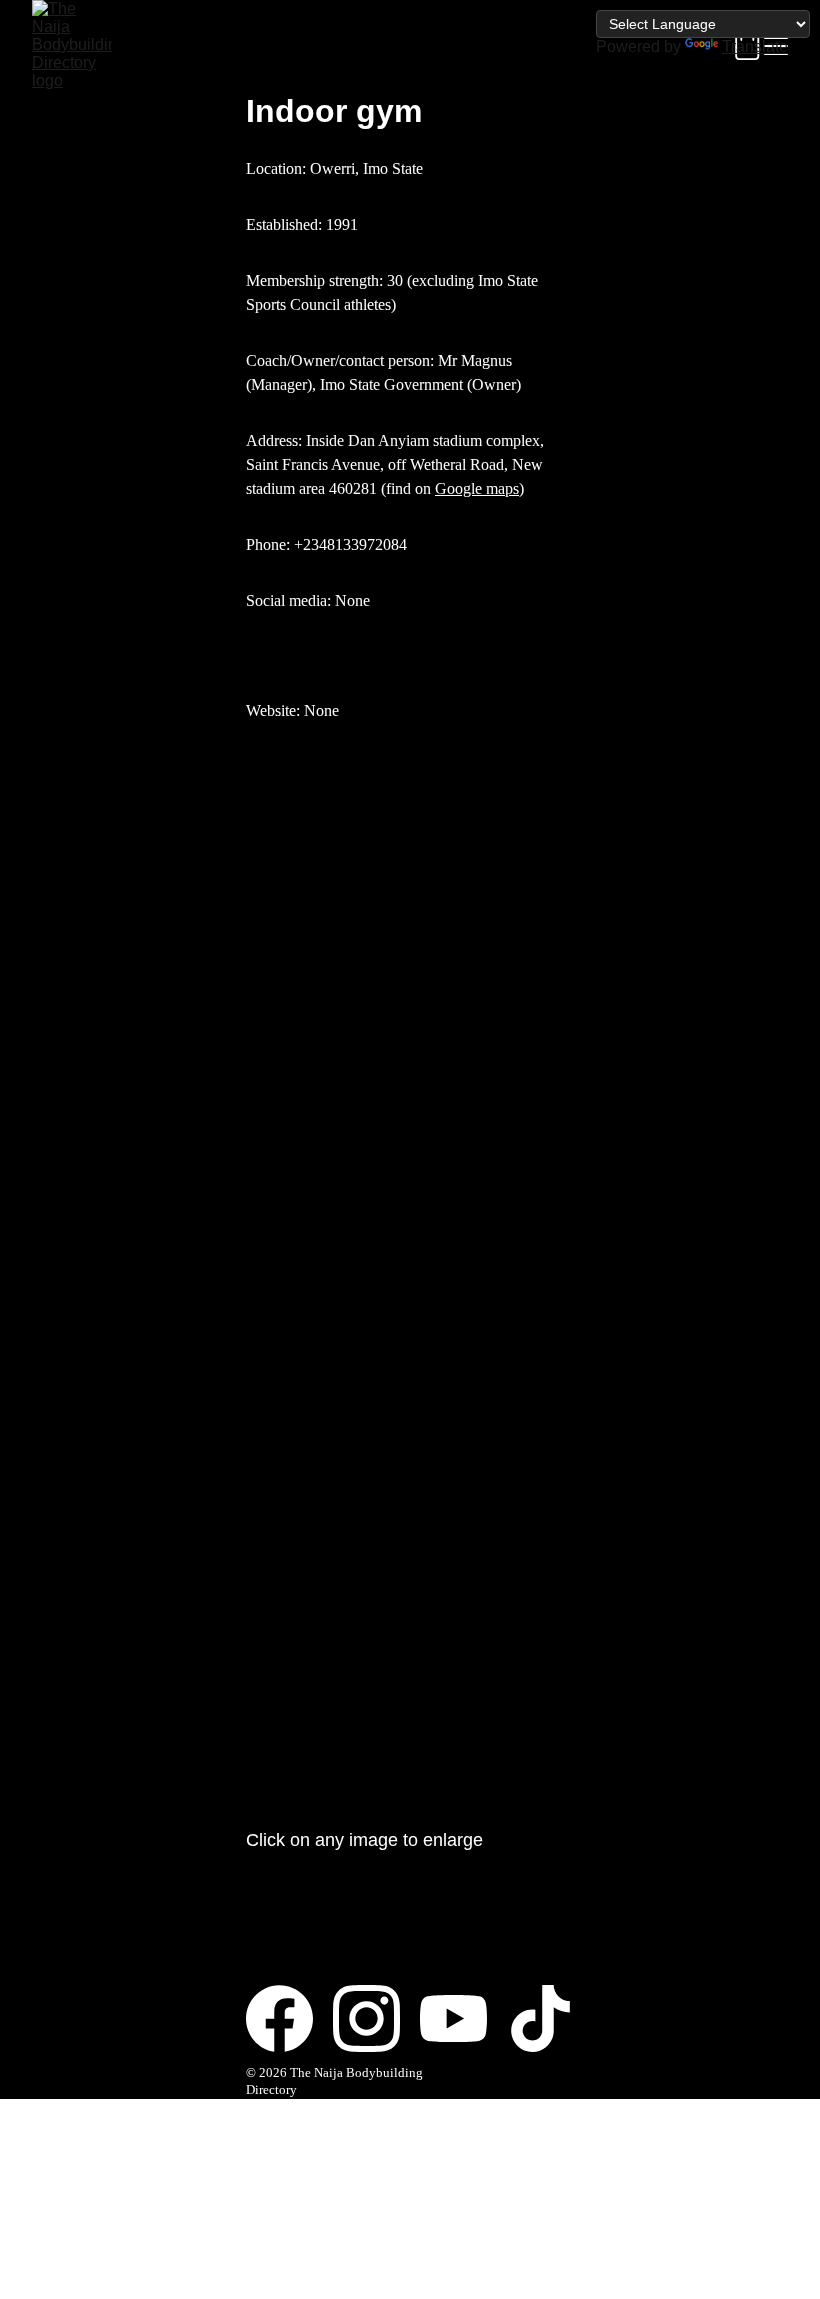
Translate (755, 46)
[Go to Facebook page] (289, 2018)
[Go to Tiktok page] (540, 2018)
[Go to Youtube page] (463, 2018)
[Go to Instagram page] (376, 2018)
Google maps (477, 488)
